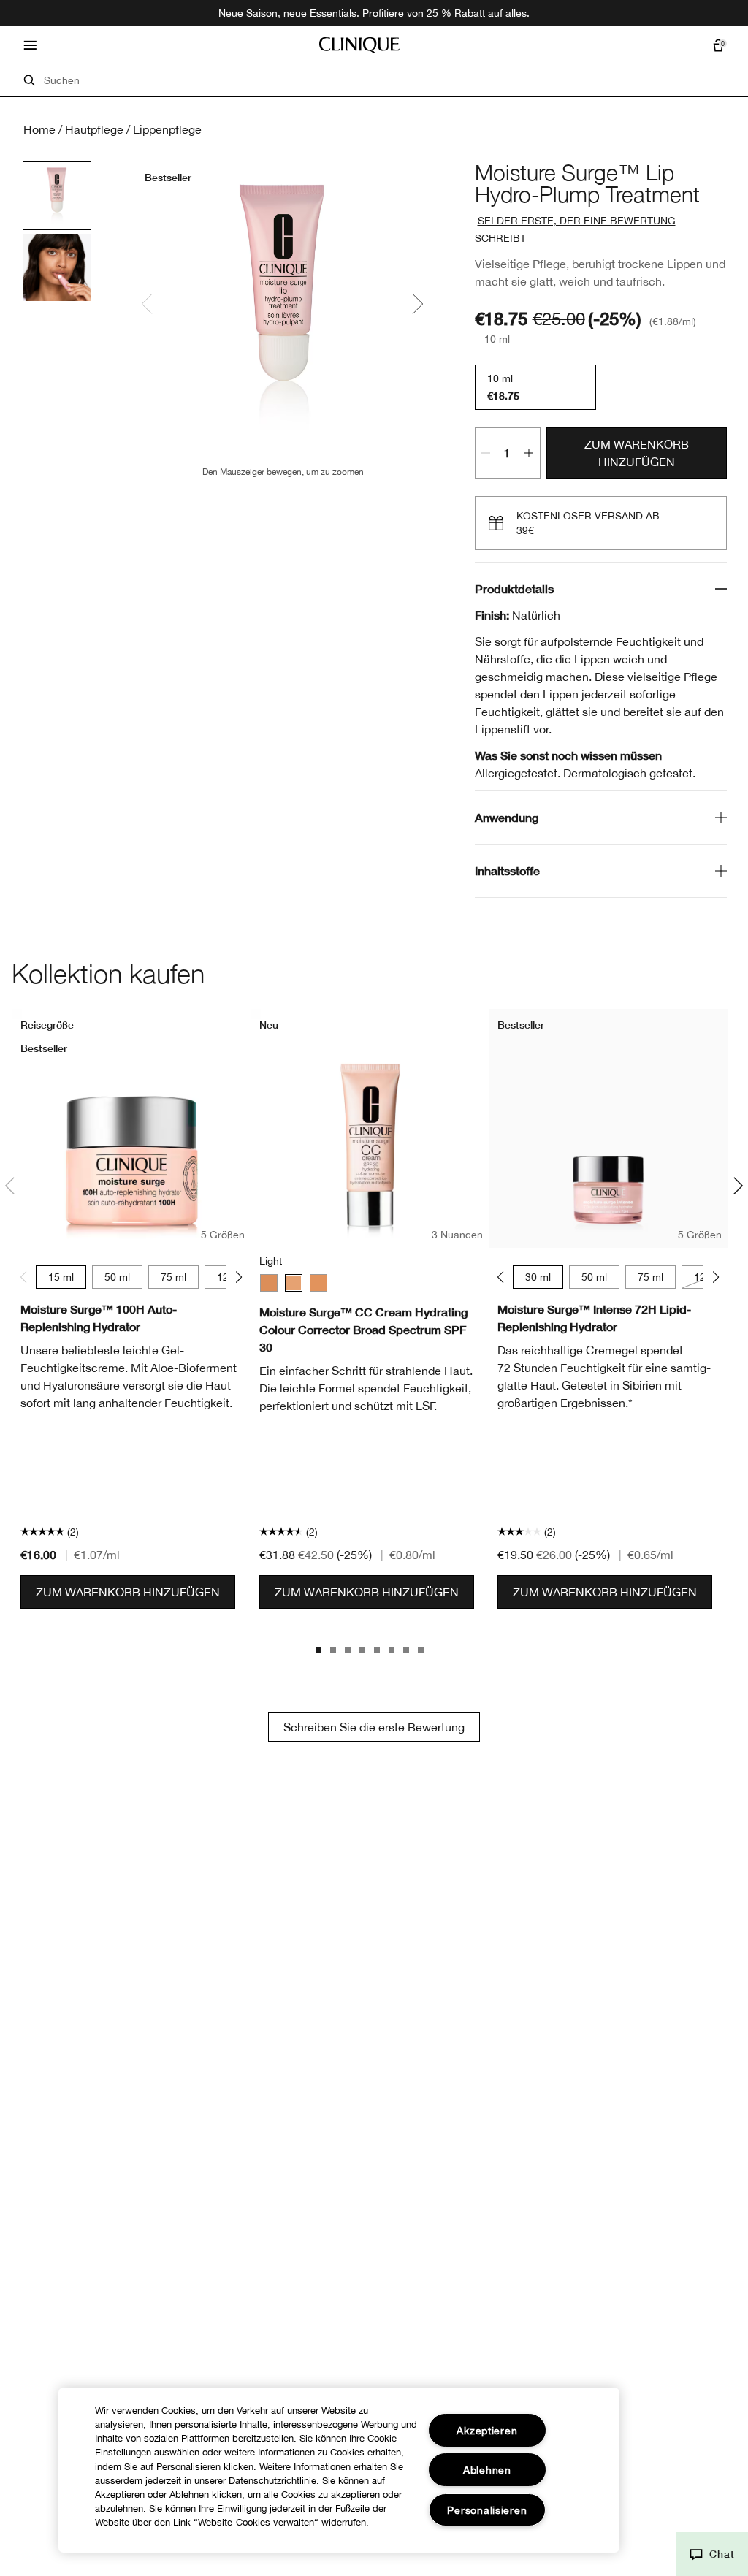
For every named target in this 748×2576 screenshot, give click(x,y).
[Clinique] (359, 45)
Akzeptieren (487, 2430)
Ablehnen (487, 2470)
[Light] (294, 1283)
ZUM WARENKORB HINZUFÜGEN (637, 453)
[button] (712, 2554)
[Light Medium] (318, 1283)
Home (39, 129)
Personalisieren (487, 2510)
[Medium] (269, 1283)
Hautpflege (94, 129)
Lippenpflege (167, 129)
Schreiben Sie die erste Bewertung (374, 1727)
